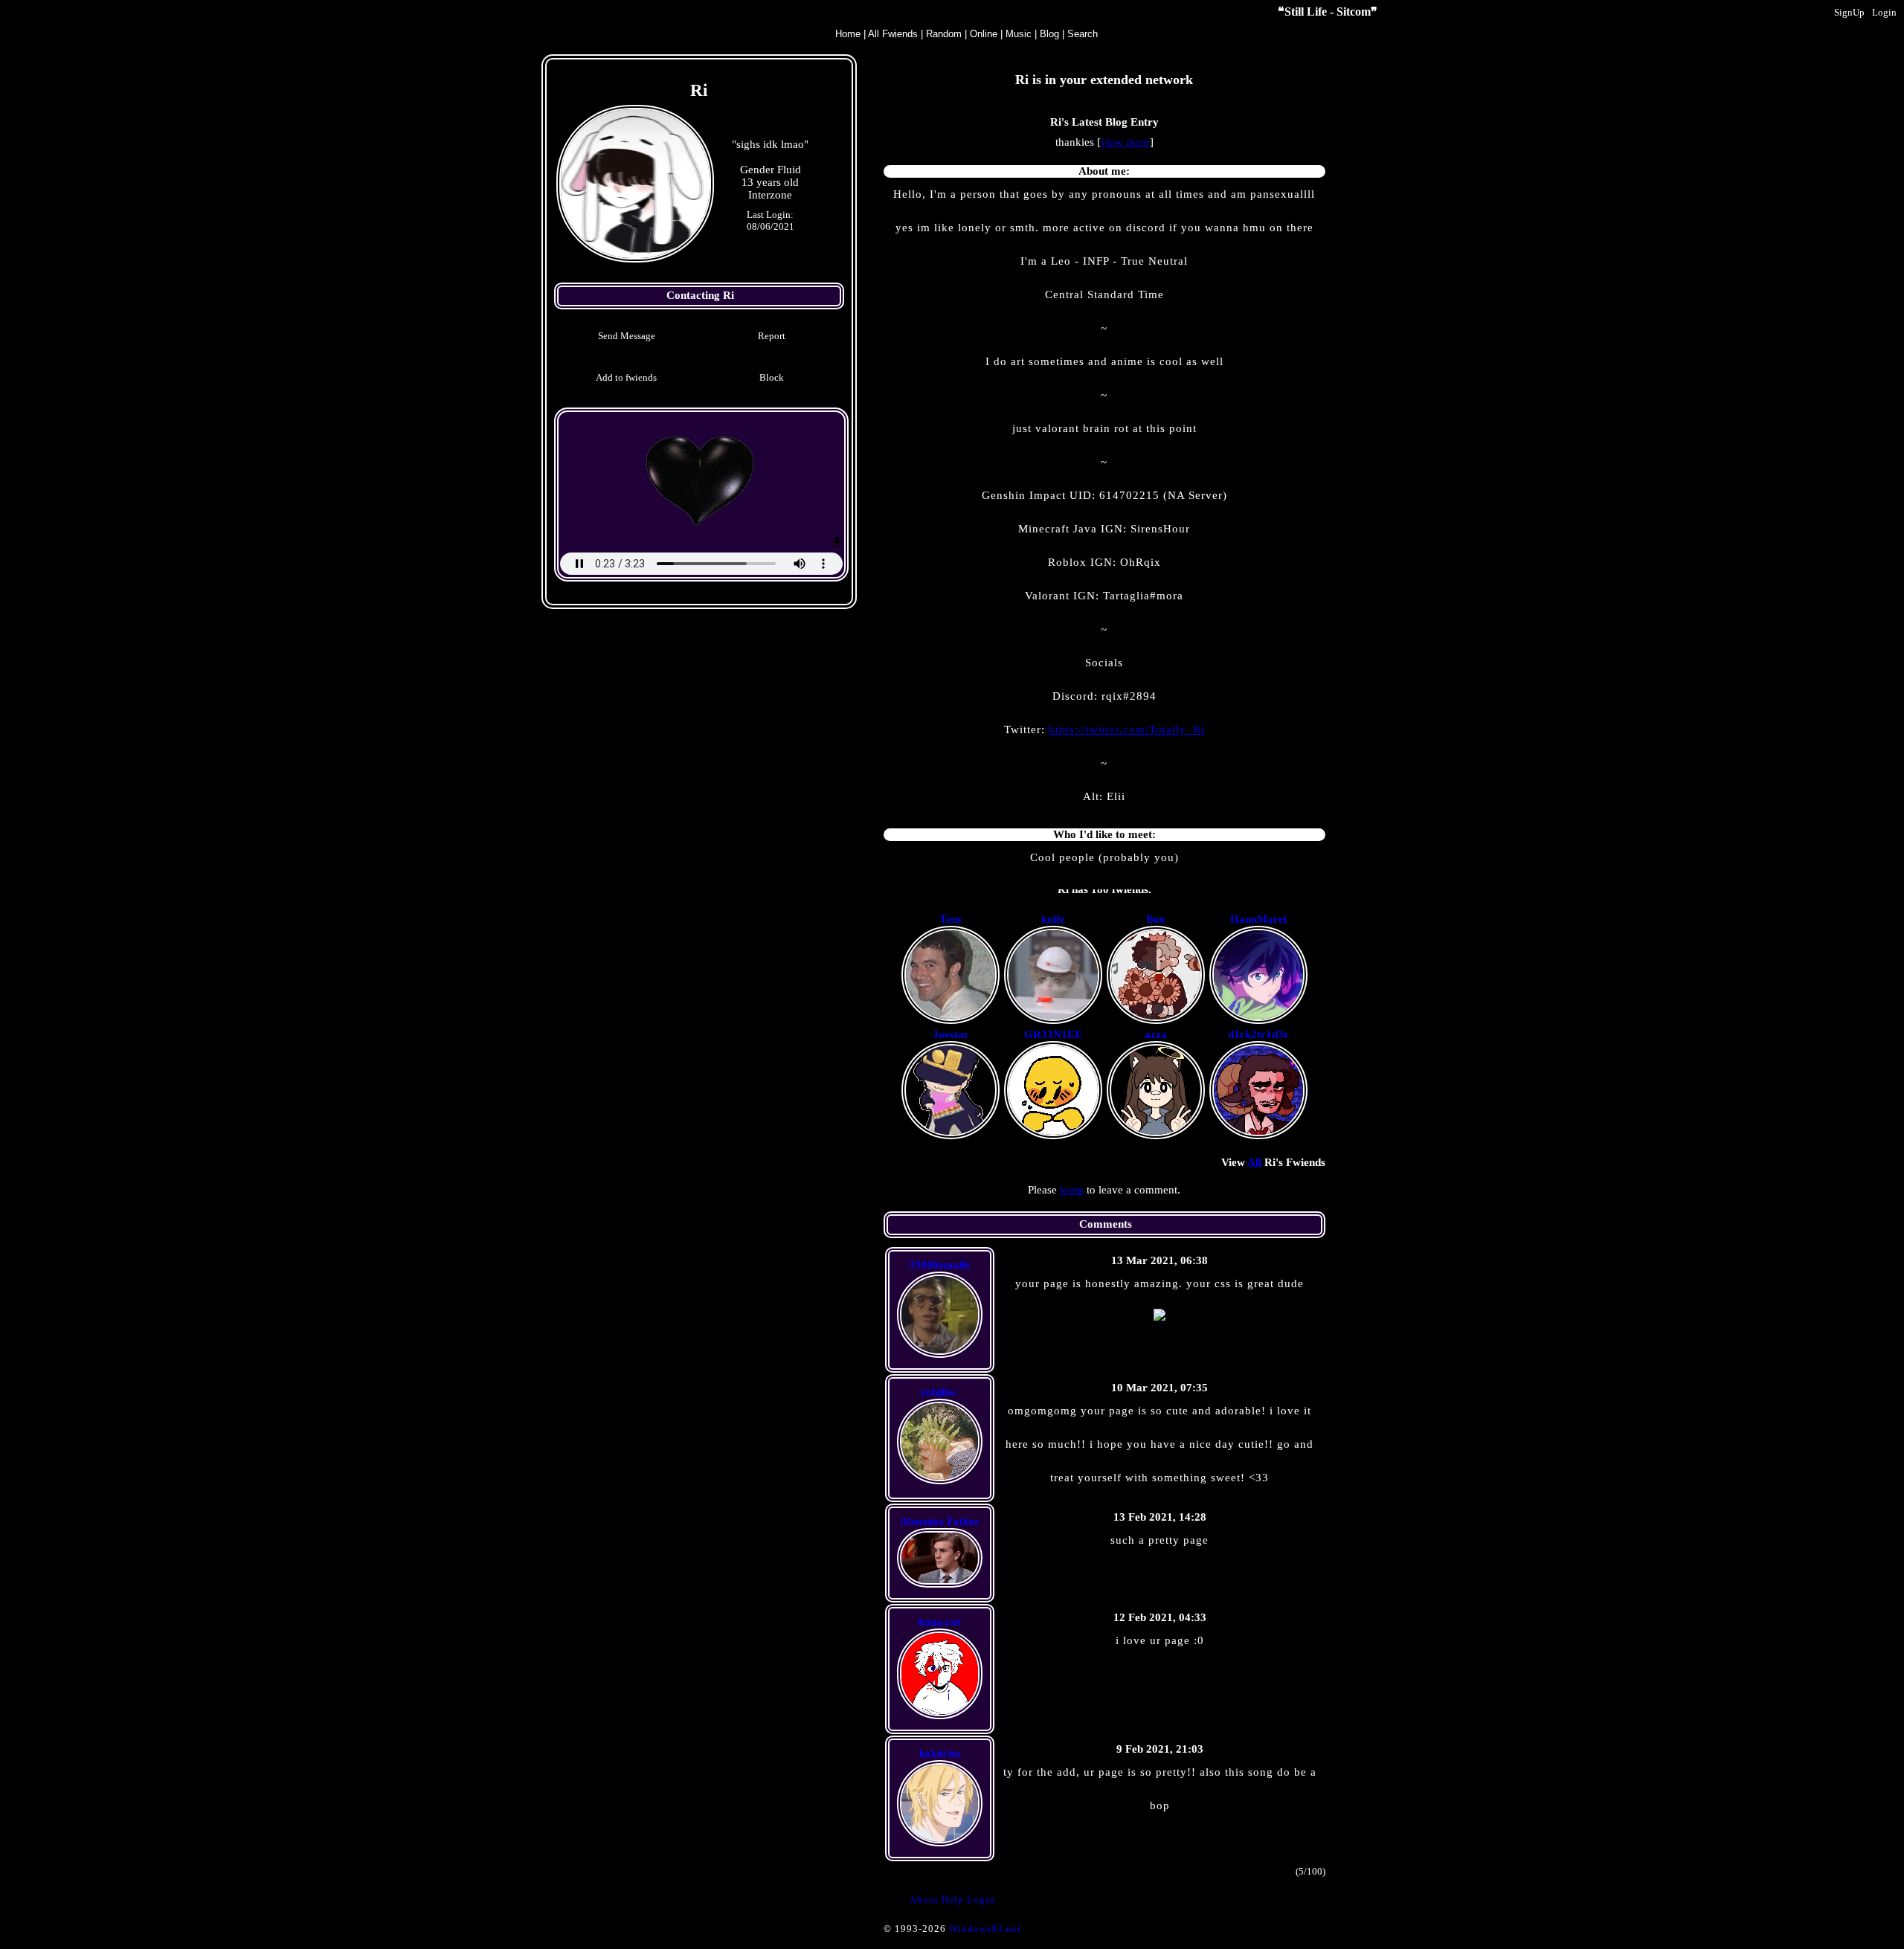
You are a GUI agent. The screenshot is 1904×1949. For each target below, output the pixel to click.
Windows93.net (985, 1929)
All (893, 34)
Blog (1049, 34)
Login (1884, 12)
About (924, 1900)
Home (848, 34)
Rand (944, 34)
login (1072, 1190)
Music (1019, 34)
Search (1083, 34)
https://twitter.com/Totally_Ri (1127, 729)
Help (953, 1900)
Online (984, 34)
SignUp (1849, 12)
